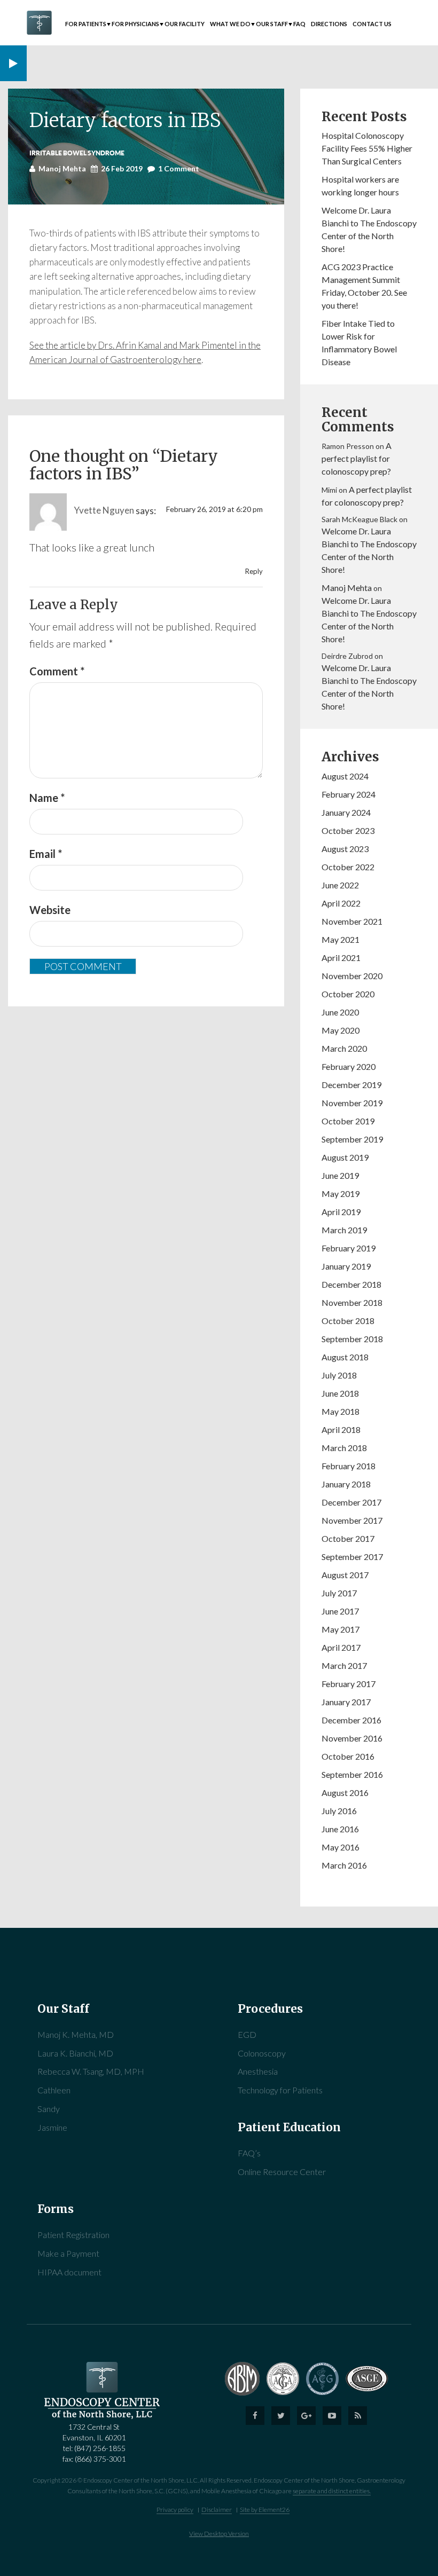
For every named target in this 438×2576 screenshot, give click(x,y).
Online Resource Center (282, 2172)
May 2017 (341, 1629)
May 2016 (341, 1847)
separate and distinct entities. (332, 2491)
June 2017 (340, 1611)
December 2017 (351, 1502)
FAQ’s (249, 2153)
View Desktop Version (219, 2534)
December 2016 (351, 1720)
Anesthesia (258, 2071)
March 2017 (344, 1665)
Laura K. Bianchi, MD (75, 2053)
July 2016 (339, 1811)
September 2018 (352, 1339)
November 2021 (352, 921)
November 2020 (352, 976)
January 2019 (346, 1266)
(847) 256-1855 (100, 2448)
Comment (57, 671)
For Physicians (135, 24)
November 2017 (352, 1520)
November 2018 (352, 1302)
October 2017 (348, 1538)
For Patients (86, 24)
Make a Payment (68, 2253)
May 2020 (341, 1030)
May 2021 (341, 939)
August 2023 (345, 849)
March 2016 (344, 1865)
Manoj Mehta (347, 588)
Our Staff (272, 24)
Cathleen (54, 2090)
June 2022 (340, 885)
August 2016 (345, 1793)
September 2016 (352, 1774)
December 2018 (351, 1284)
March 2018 (344, 1448)
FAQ (299, 24)
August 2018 (345, 1357)
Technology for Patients (280, 2090)
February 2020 (349, 1066)
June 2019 (340, 1175)
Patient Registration (73, 2235)
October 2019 (348, 1121)
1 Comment (179, 168)
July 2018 (339, 1375)
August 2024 (345, 776)
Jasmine (52, 2127)
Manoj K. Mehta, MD (76, 2034)
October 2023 (348, 830)
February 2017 (349, 1684)
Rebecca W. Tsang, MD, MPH (91, 2071)
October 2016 (348, 1756)
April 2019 (341, 1212)
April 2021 (341, 958)
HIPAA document (69, 2272)
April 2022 (341, 903)
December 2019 (351, 1085)
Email (46, 854)
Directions (329, 24)
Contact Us (372, 24)
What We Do (230, 24)
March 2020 (344, 1048)
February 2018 (349, 1466)
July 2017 (339, 1593)
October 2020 (348, 994)
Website (50, 910)
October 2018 (348, 1321)
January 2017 (346, 1702)
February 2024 (349, 794)
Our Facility (185, 24)
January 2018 (346, 1484)
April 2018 (341, 1429)
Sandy (49, 2109)
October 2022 (348, 867)
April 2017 (341, 1647)
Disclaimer (217, 2510)
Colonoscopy (262, 2053)
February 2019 (349, 1248)
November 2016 (352, 1738)
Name (47, 798)
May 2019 (341, 1194)
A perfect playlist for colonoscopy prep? (357, 458)
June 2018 (340, 1393)
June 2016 (340, 1829)
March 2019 (344, 1230)
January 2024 (346, 812)
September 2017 (352, 1557)
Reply (254, 571)
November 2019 (352, 1103)
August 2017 (345, 1575)
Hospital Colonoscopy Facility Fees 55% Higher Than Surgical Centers (367, 148)
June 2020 (340, 1012)
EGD (247, 2034)
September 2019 (352, 1139)
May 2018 (341, 1411)
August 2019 (345, 1157)
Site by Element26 (265, 2510)
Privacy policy (175, 2510)
